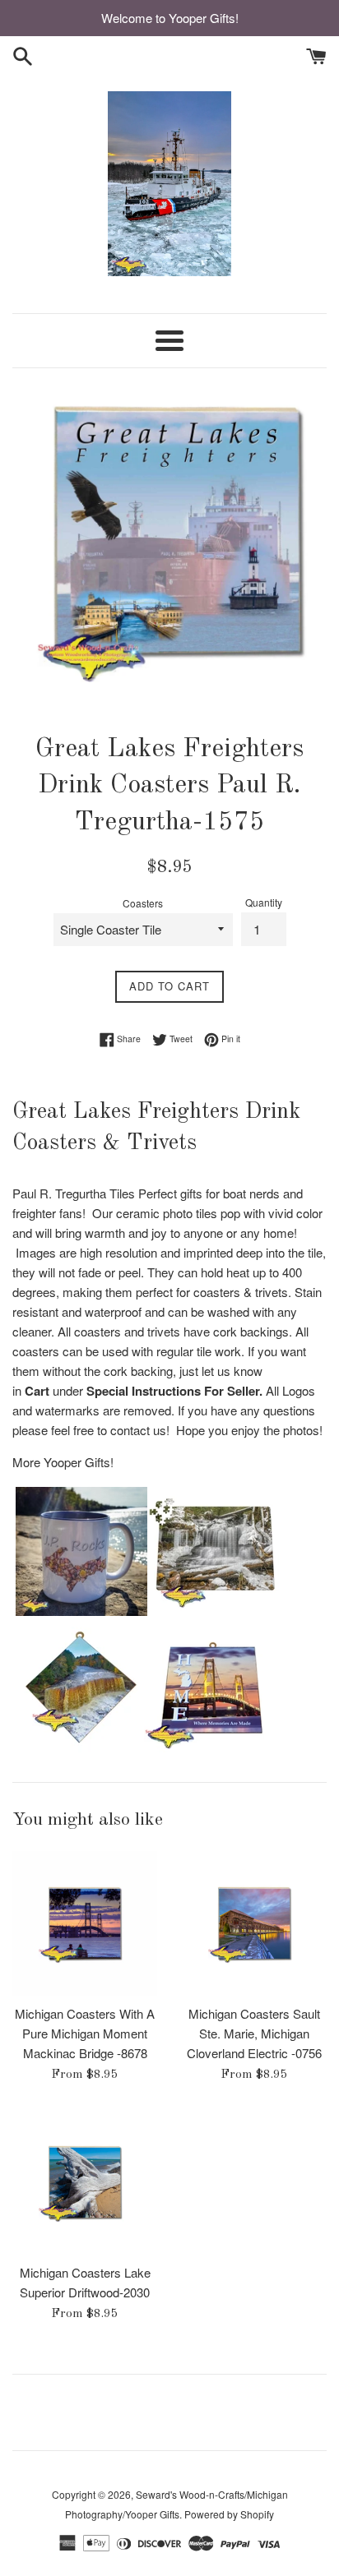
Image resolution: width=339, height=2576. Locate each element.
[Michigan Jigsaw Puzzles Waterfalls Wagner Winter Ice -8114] (213, 1611)
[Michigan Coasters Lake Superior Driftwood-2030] (85, 2182)
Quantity (264, 902)
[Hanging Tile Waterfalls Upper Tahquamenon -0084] (78, 1747)
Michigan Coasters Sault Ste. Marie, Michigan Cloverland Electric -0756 (254, 2033)
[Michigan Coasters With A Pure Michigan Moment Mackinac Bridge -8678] (85, 1923)
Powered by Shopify (229, 2514)
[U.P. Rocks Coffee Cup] (81, 1611)
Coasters (143, 903)
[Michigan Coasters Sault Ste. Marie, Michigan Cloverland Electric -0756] (254, 1923)
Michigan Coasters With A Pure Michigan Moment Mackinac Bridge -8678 (85, 2033)
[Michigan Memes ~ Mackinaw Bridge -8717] (210, 1747)
